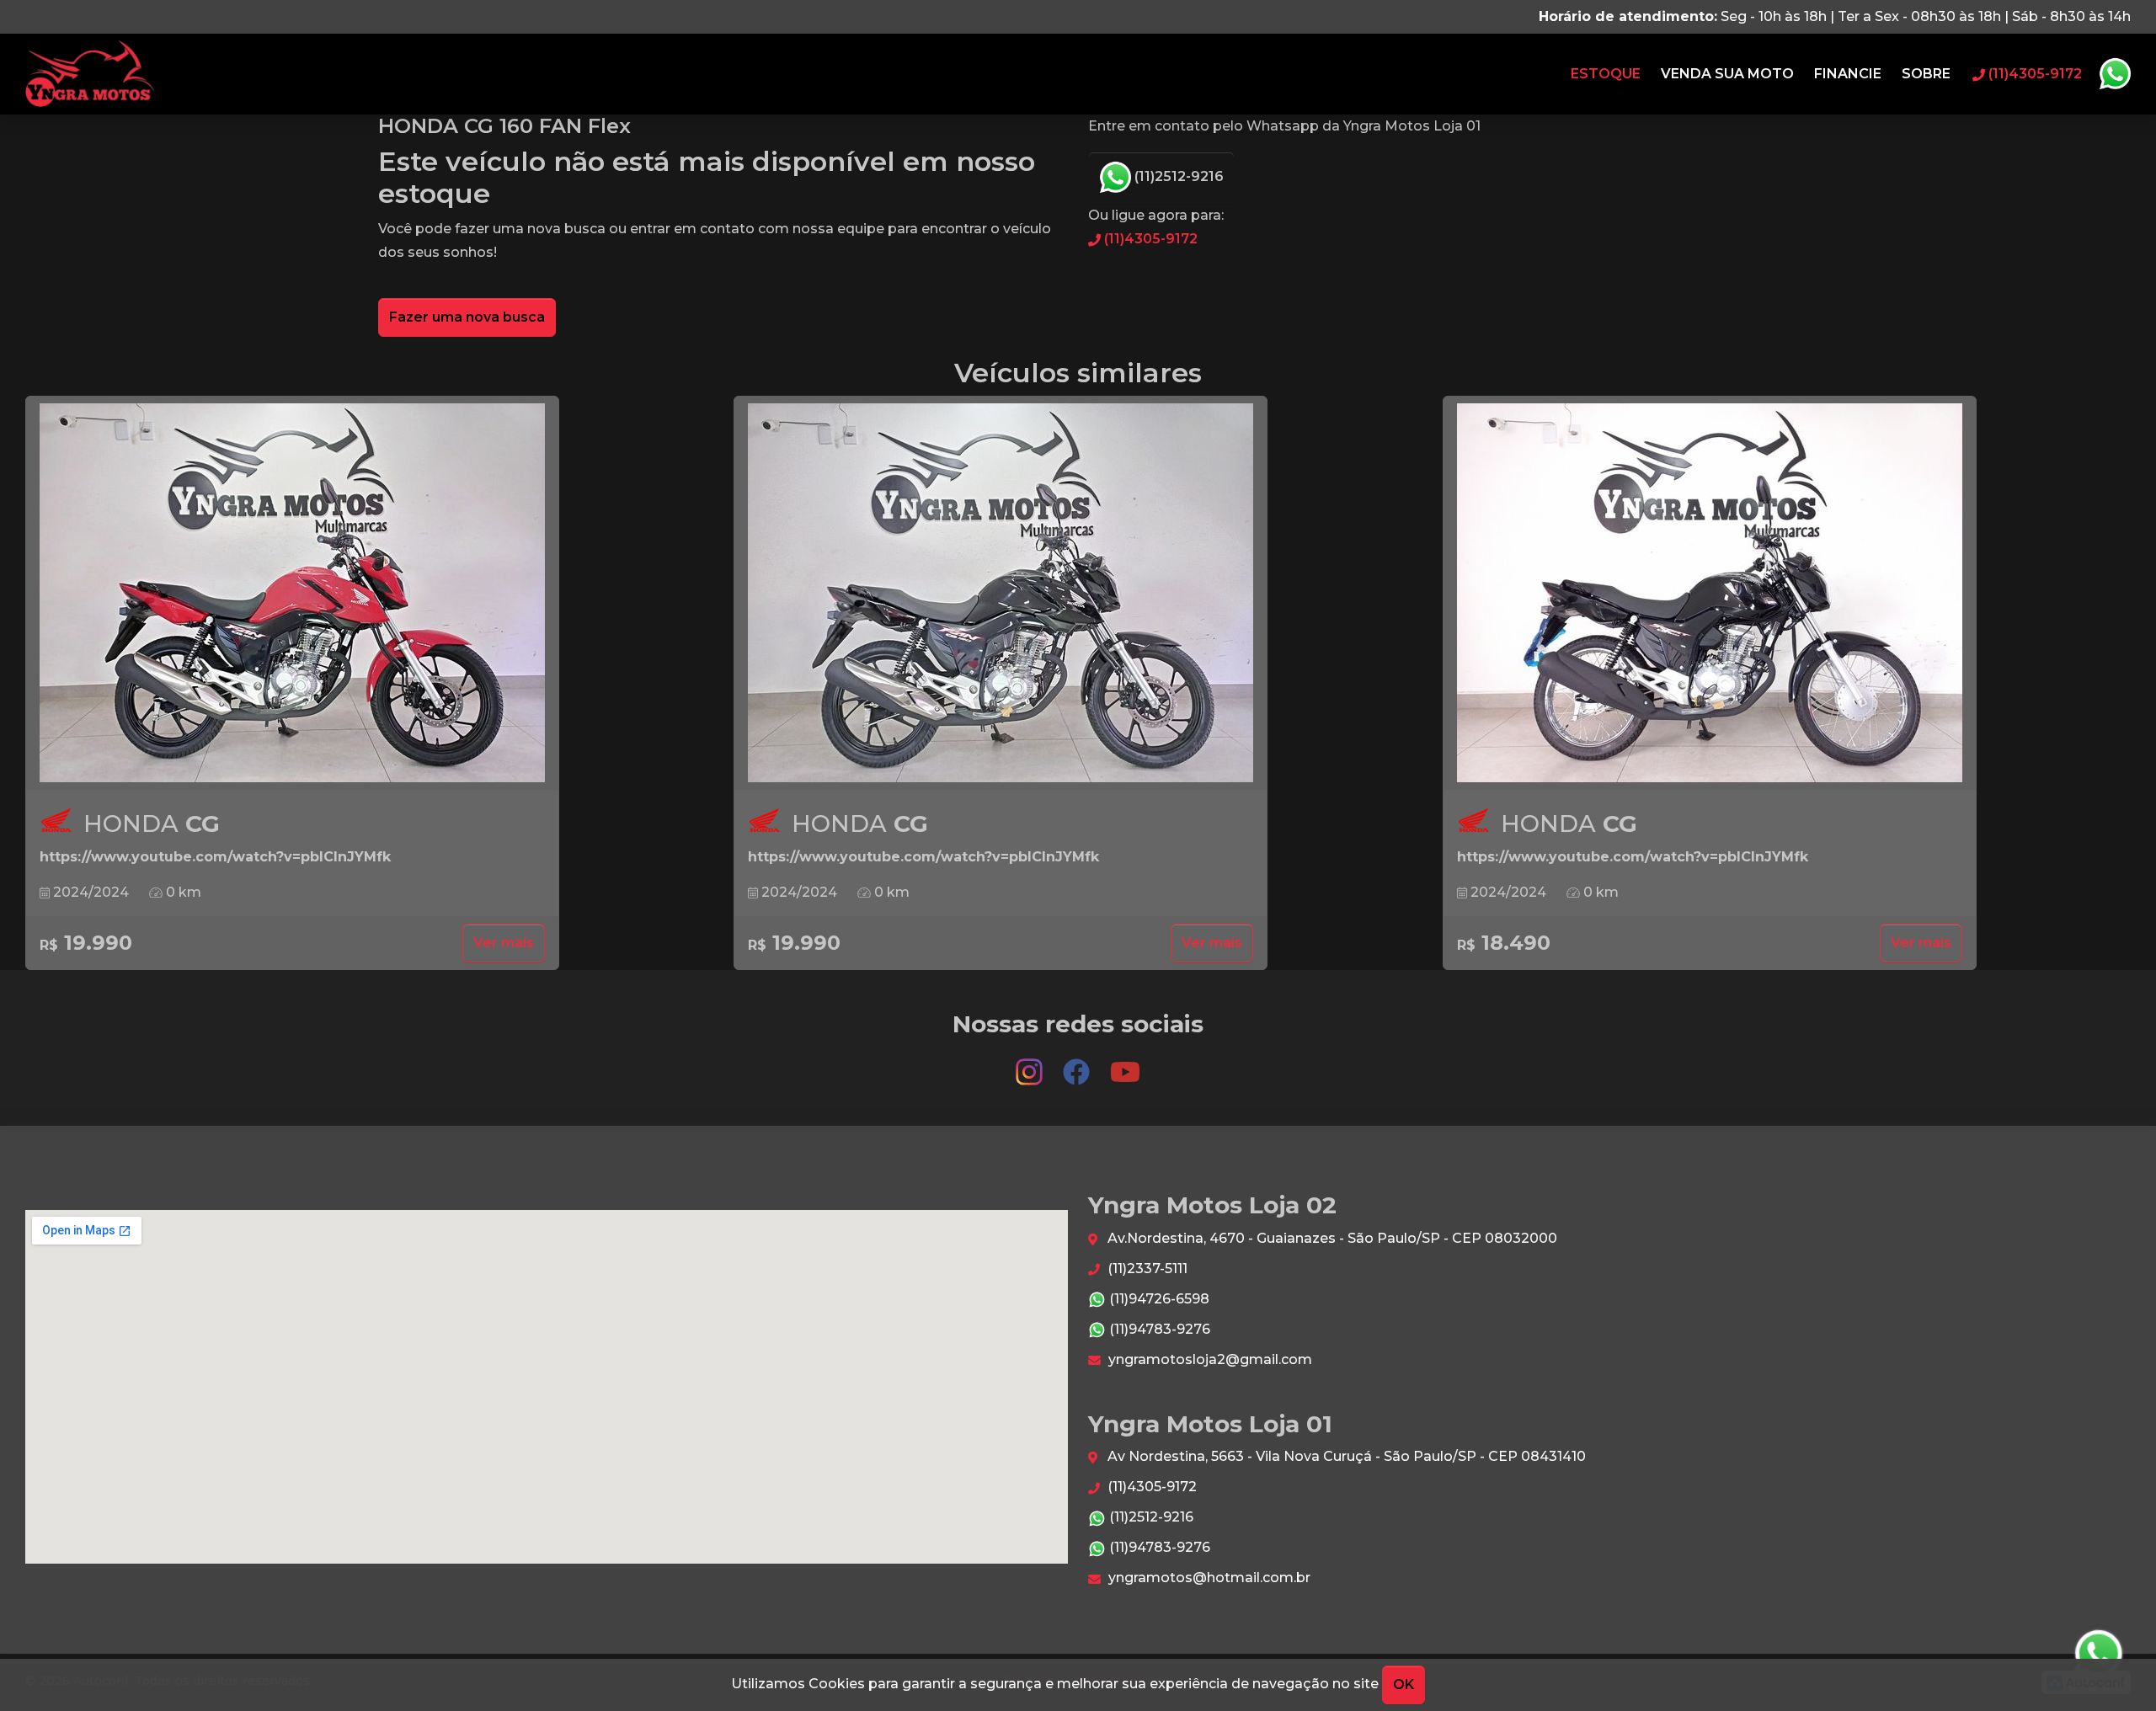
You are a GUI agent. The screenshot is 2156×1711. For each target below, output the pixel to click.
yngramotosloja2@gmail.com (1209, 1359)
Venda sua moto (1727, 74)
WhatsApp (2115, 74)
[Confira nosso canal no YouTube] (1125, 1064)
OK (1404, 1684)
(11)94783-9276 (1158, 1329)
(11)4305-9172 (1149, 239)
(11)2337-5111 (1146, 1269)
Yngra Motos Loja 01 (90, 74)
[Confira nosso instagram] (1031, 1064)
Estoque (1606, 74)
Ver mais (504, 943)
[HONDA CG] (292, 593)
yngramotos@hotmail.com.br (1208, 1578)
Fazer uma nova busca (467, 317)
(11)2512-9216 (1177, 176)
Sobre (1926, 74)
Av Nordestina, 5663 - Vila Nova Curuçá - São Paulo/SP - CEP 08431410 (1345, 1456)
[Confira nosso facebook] (1078, 1064)
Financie (1848, 74)
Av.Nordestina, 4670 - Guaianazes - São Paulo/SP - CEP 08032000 (1331, 1238)
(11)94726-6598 (1158, 1299)
